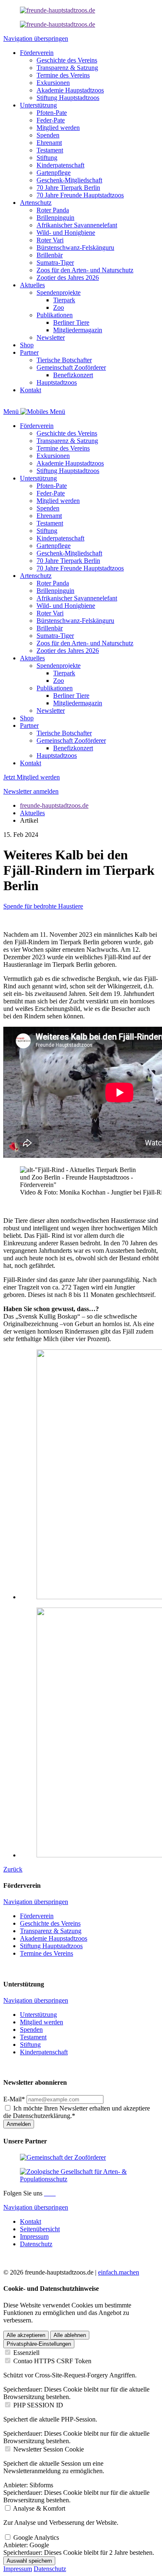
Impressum (18, 2569)
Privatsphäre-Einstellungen (39, 2344)
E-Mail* (14, 2099)
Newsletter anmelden (31, 791)
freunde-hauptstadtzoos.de (54, 805)
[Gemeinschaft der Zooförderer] (63, 2157)
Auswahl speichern (29, 2561)
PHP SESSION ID (38, 2405)
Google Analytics (36, 2537)
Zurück (13, 1869)
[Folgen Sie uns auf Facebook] (46, 2193)
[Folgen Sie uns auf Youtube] (55, 2193)
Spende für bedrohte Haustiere (43, 906)
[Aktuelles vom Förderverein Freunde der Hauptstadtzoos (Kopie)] (58, 24)
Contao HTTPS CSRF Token (52, 2361)
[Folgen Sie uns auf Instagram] (49, 2193)
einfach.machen (119, 2272)
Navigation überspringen (36, 39)
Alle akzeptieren (26, 2335)
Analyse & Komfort (39, 2508)
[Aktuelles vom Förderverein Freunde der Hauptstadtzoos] (58, 10)
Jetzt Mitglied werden (32, 777)
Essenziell (26, 2353)
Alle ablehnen (70, 2335)
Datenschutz (50, 2569)
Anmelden (19, 2124)
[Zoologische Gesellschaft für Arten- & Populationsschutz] (81, 2179)
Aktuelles (32, 813)
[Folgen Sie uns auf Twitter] (52, 2193)
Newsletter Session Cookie (49, 2449)
